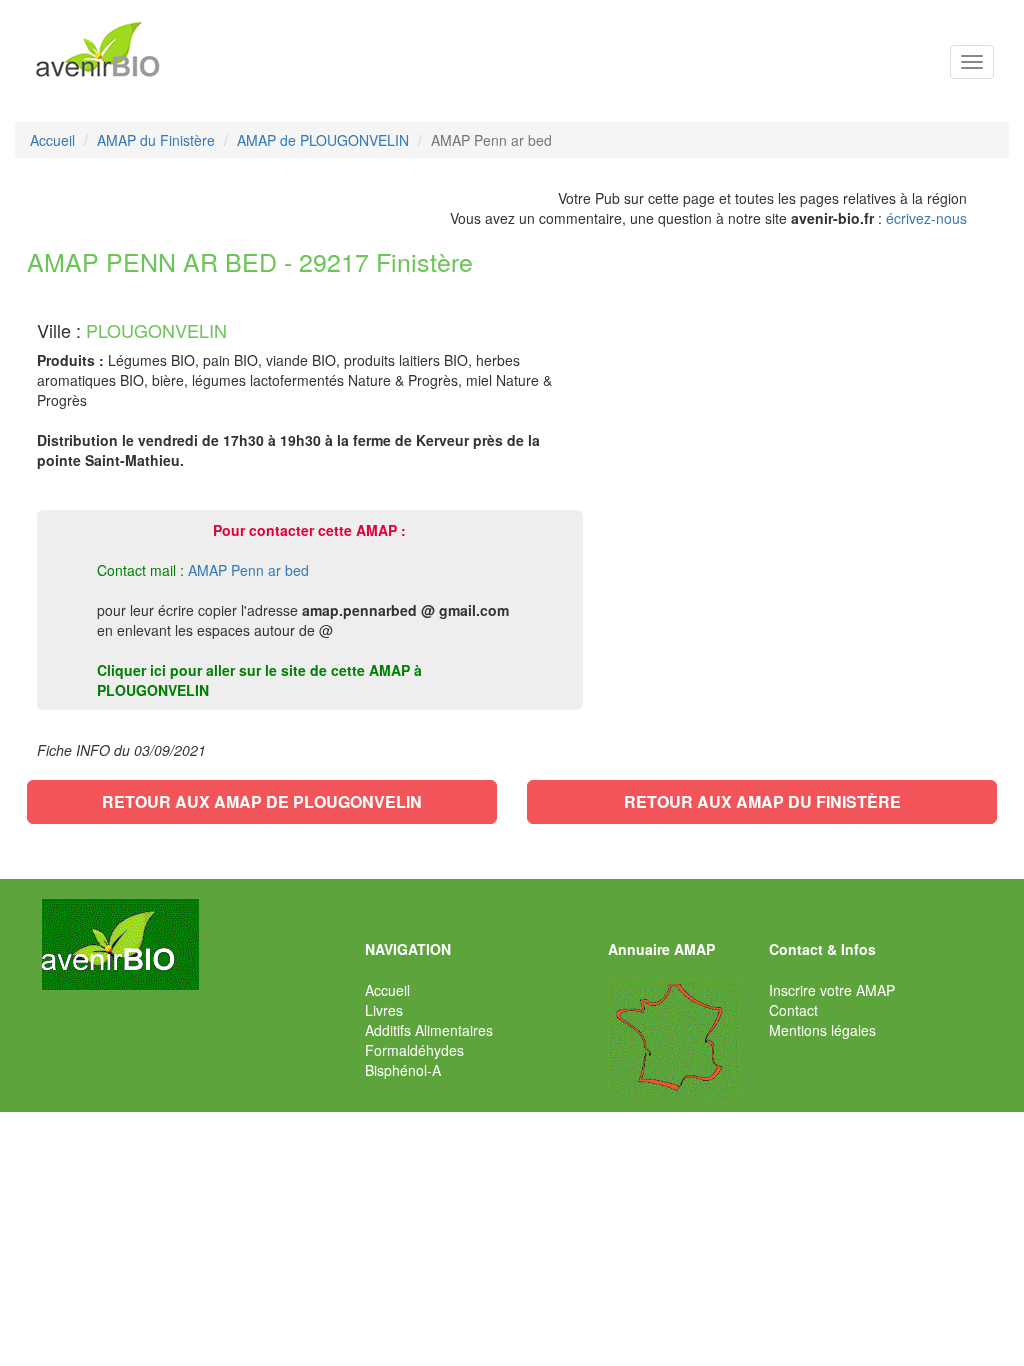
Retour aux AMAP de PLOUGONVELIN (262, 801)
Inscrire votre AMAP (832, 990)
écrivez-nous (926, 218)
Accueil (387, 990)
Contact (793, 1010)
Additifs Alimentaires (429, 1030)
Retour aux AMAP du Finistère (762, 801)
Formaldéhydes (414, 1050)
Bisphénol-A (403, 1070)
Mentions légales (822, 1030)
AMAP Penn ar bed (248, 570)
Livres (384, 1010)
